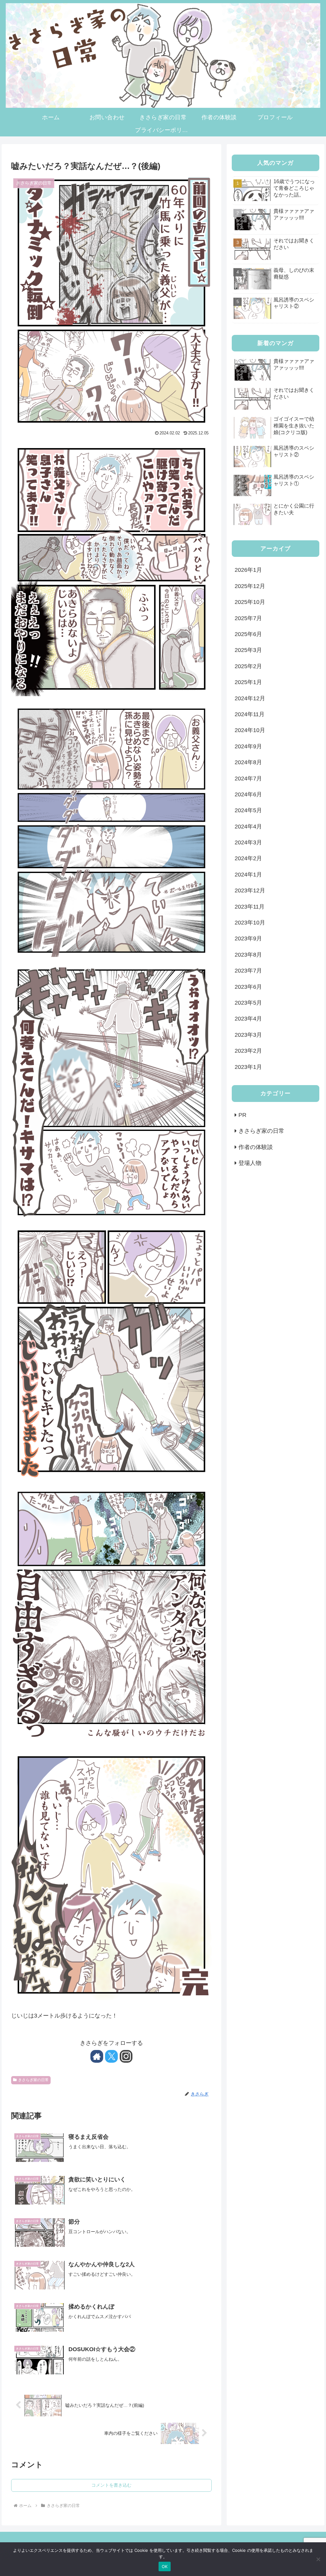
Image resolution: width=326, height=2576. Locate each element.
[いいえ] (318, 2559)
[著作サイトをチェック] (97, 2056)
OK (165, 2566)
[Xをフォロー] (111, 2056)
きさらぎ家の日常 (33, 2080)
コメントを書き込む (111, 2485)
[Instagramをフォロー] (126, 2056)
